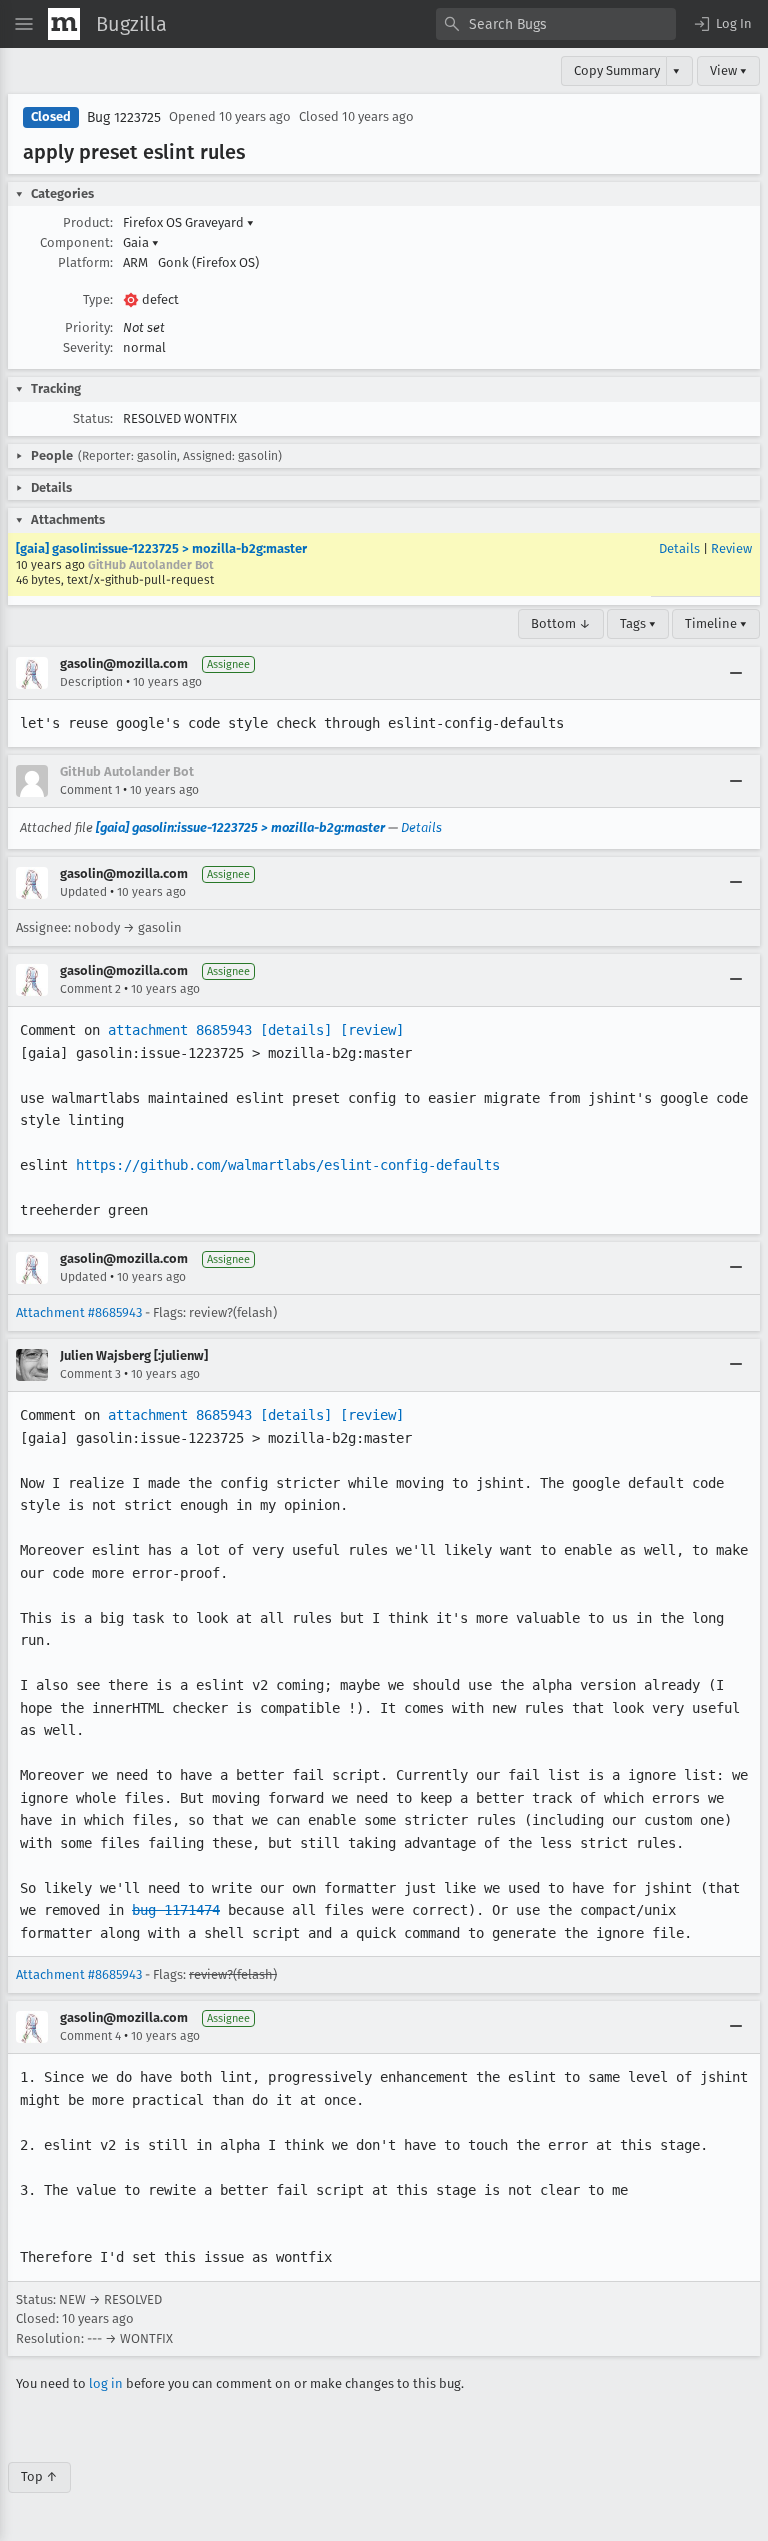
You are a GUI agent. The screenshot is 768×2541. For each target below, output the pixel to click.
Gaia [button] (141, 242)
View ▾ (728, 70)
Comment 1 (90, 790)
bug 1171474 (176, 1910)
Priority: (89, 327)
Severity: (88, 347)
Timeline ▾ (716, 623)
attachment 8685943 (180, 1030)
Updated (83, 892)
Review (731, 548)
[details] (296, 1030)
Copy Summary (617, 70)
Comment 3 (90, 1374)
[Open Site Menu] (24, 24)
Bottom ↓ (561, 623)
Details (679, 548)
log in (106, 2383)
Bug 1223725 (124, 117)
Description (91, 682)
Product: (88, 222)
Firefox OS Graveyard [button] (188, 222)
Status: (93, 418)
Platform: (85, 262)
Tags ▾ (638, 623)
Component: (76, 242)
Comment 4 (90, 2036)
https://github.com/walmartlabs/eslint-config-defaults (288, 1165)
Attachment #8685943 (79, 1312)
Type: (98, 299)
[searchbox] (556, 24)
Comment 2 (90, 989)
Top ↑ (39, 2476)
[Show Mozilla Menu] (64, 24)
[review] (372, 1030)
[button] (722, 24)
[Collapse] (736, 673)
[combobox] (556, 24)
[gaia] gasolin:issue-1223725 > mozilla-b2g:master (161, 548)
